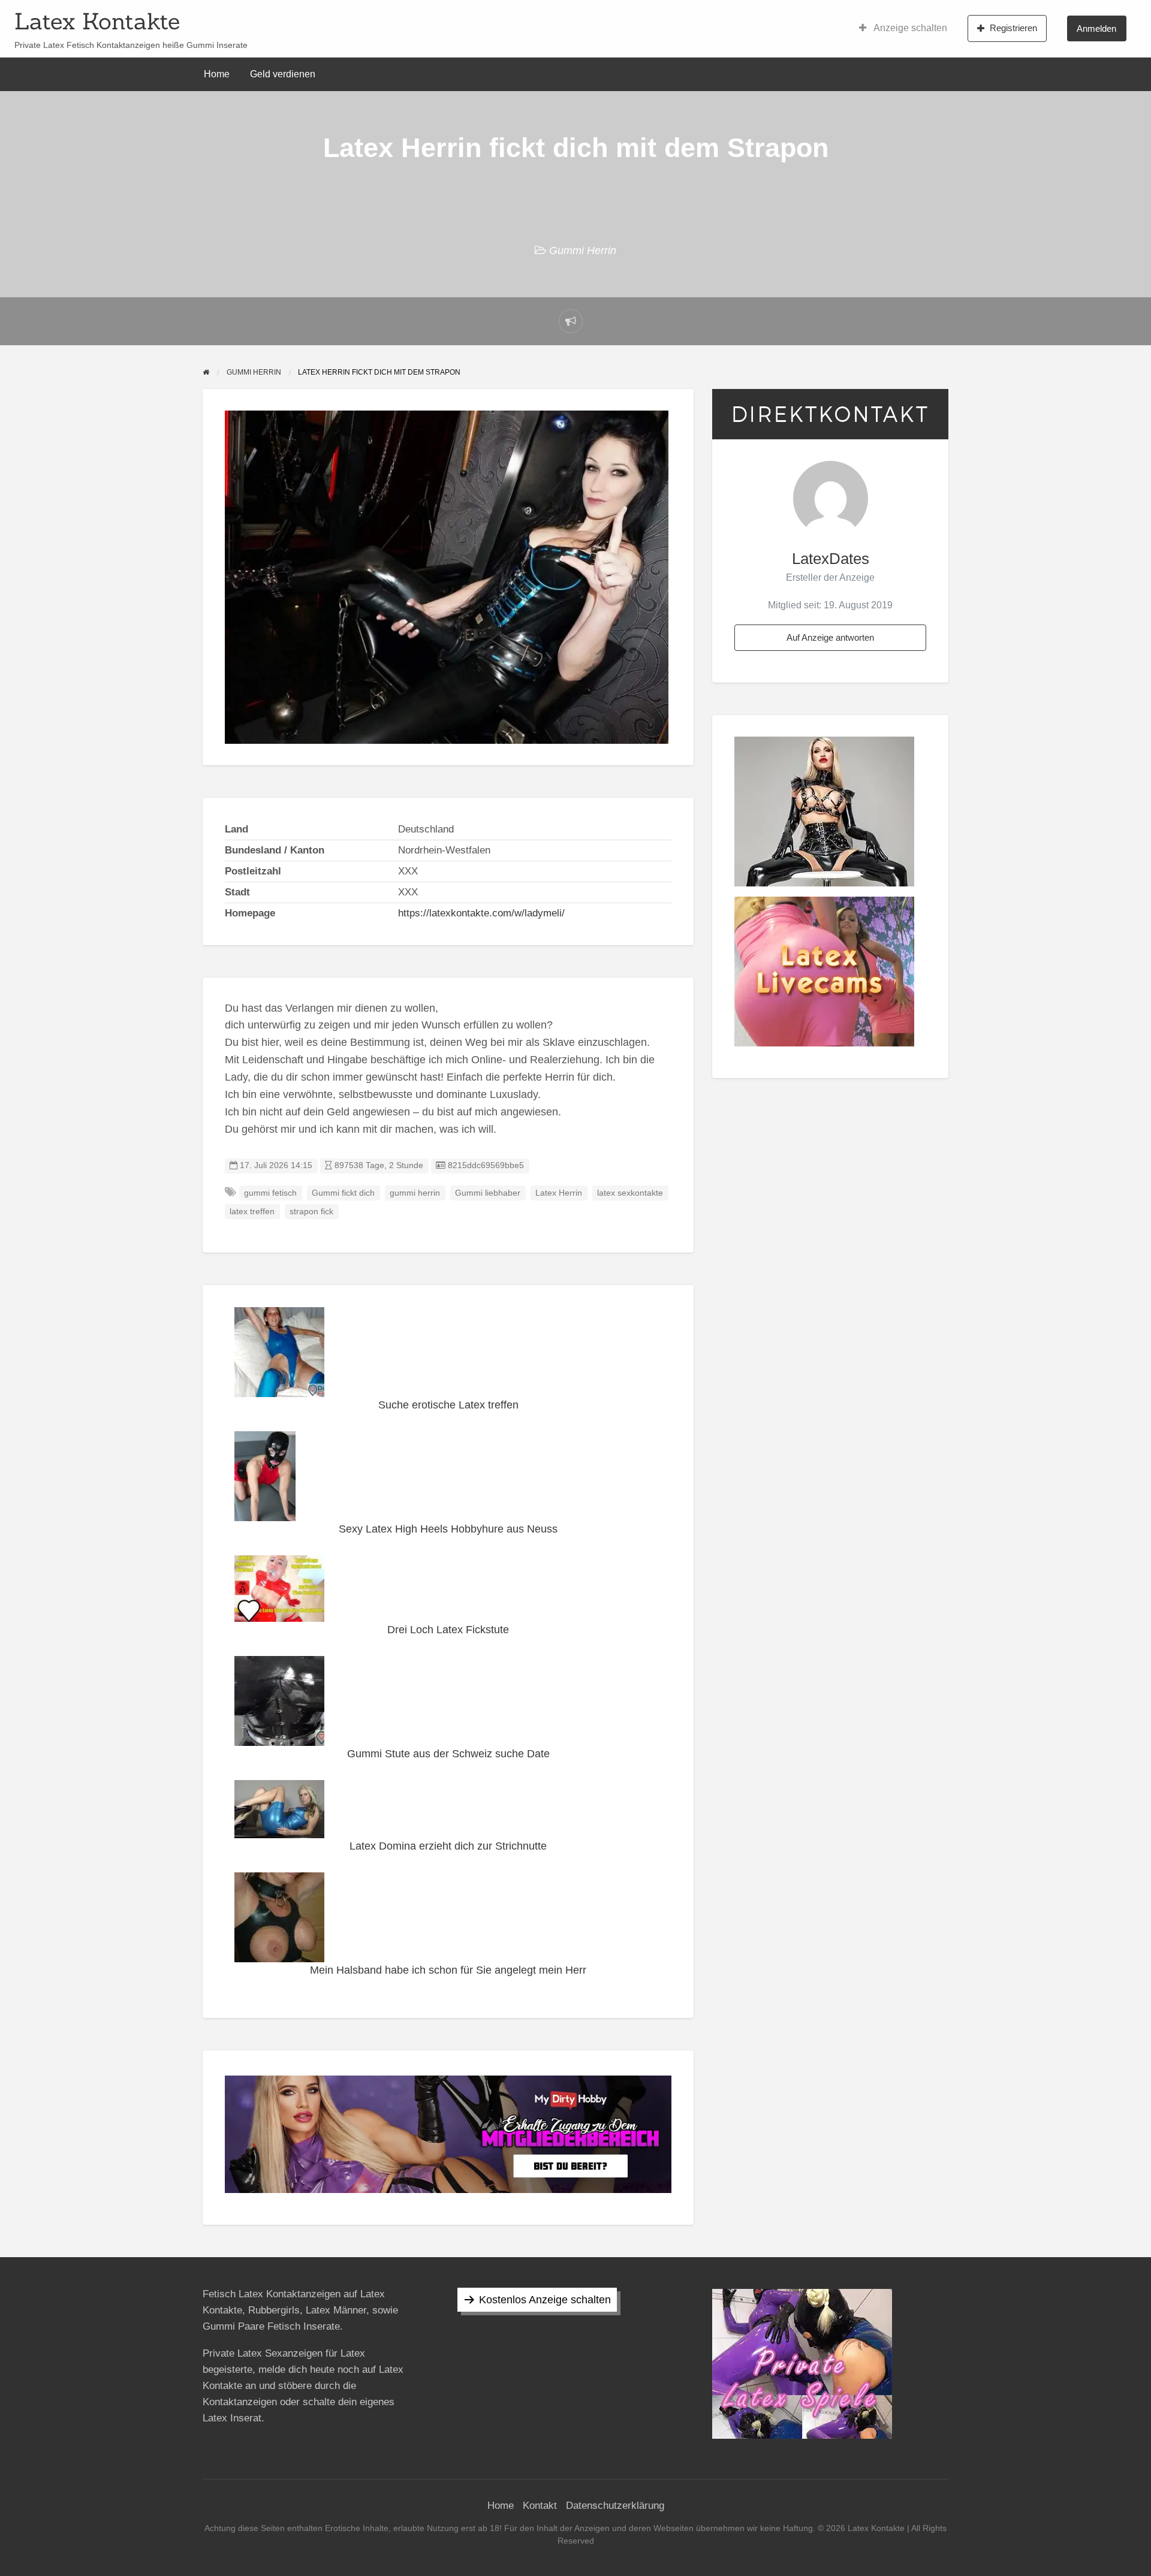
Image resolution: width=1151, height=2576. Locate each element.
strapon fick (311, 1212)
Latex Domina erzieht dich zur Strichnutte (448, 1846)
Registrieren (1013, 28)
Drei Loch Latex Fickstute (448, 1630)
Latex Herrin (559, 1193)
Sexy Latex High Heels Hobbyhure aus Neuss (448, 1529)
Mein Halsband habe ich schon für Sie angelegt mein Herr (448, 1970)
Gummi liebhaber (488, 1193)
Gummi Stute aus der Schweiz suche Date (448, 1754)
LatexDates (831, 559)
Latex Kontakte (97, 21)
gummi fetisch (270, 1193)
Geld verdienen (283, 74)
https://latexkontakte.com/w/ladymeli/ (481, 913)
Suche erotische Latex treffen (448, 1405)
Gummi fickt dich (343, 1193)
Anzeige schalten (909, 28)
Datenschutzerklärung (615, 2506)
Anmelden (1096, 28)
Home (217, 74)
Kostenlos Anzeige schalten (545, 2300)
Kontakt (540, 2506)
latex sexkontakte (630, 1193)
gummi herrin (415, 1193)
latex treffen (252, 1212)
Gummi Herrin (583, 251)
